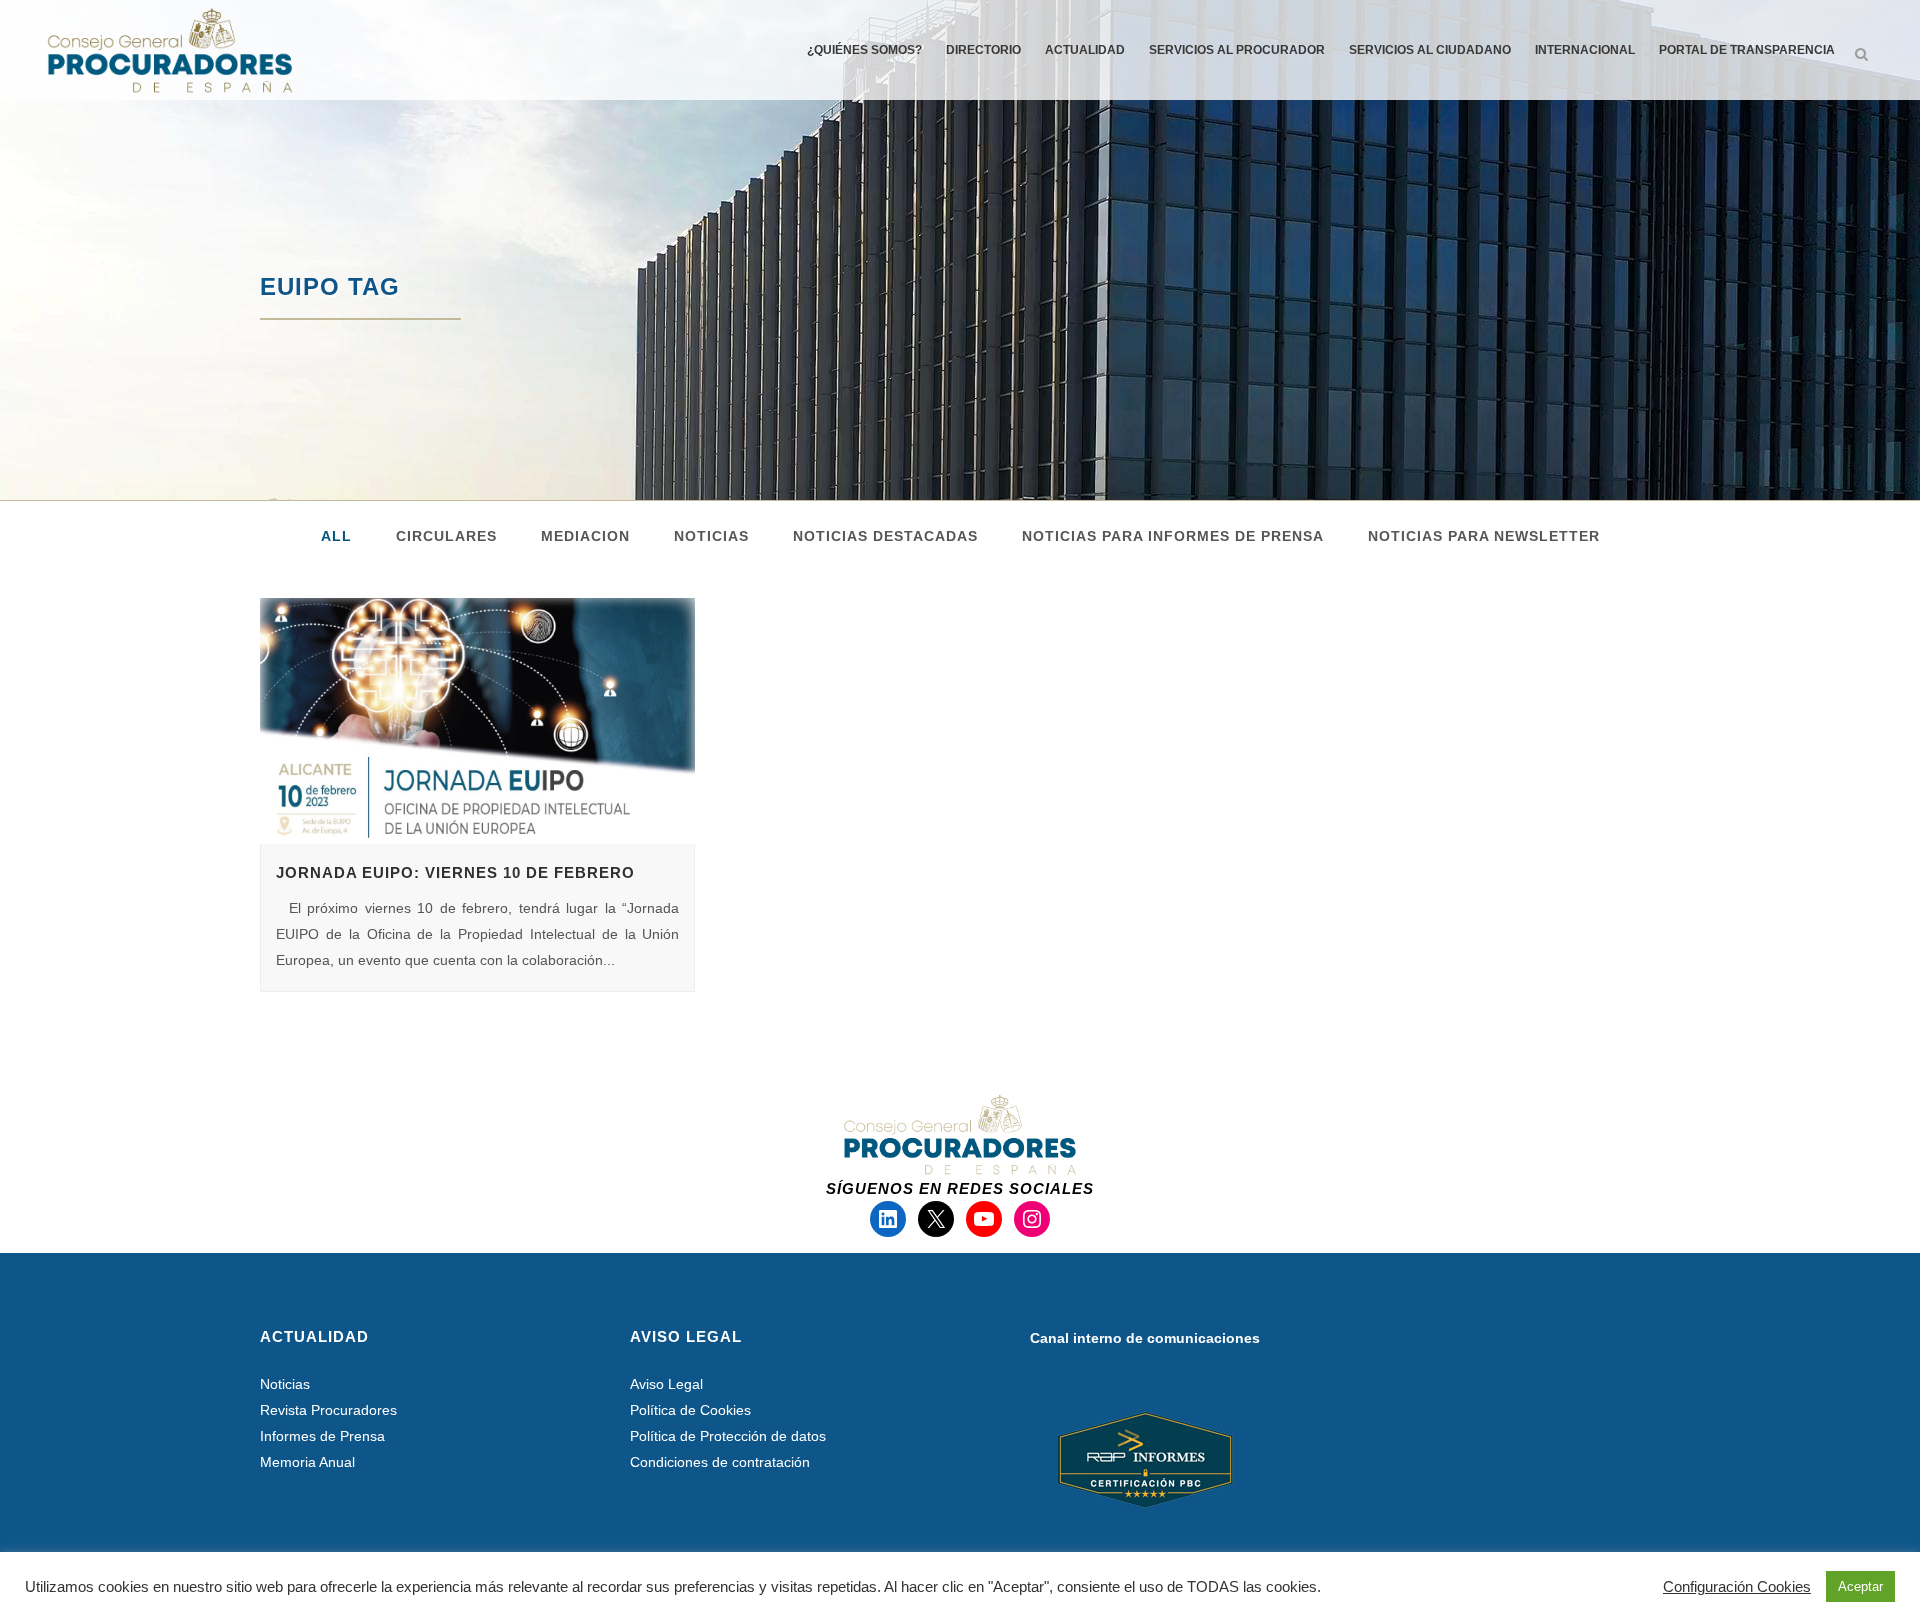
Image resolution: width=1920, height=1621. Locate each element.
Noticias (285, 1384)
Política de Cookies (690, 1410)
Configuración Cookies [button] (1737, 1587)
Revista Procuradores (328, 1410)
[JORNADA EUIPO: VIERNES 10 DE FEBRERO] (477, 721)
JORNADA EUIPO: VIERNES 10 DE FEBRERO (455, 872)
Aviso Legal (666, 1384)
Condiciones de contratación (720, 1462)
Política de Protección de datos (728, 1436)
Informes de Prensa (322, 1436)
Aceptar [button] (1860, 1586)
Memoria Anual (307, 1462)
